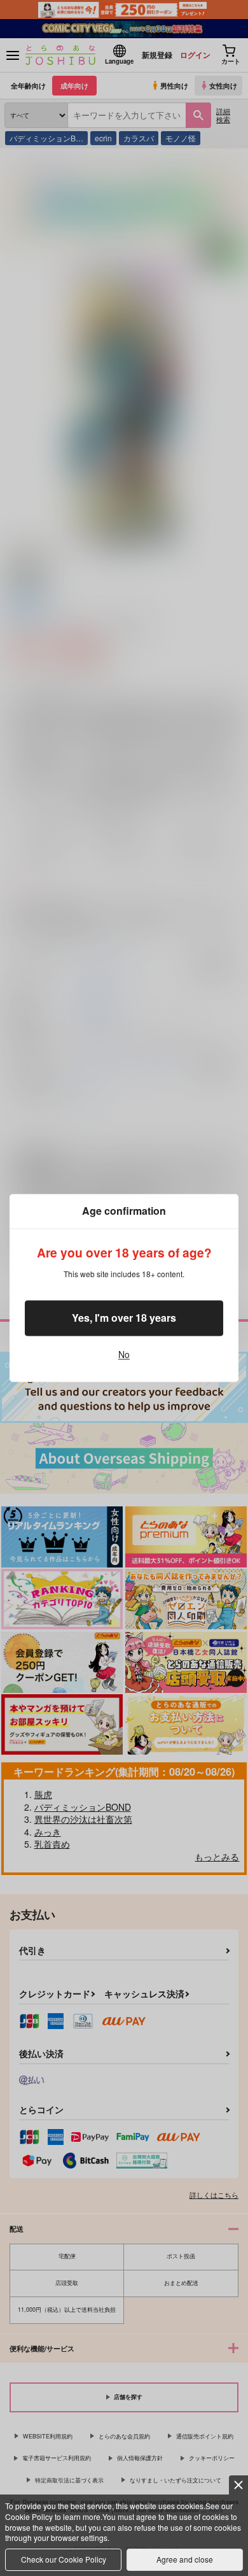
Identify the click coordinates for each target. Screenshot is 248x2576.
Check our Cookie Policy (64, 2559)
